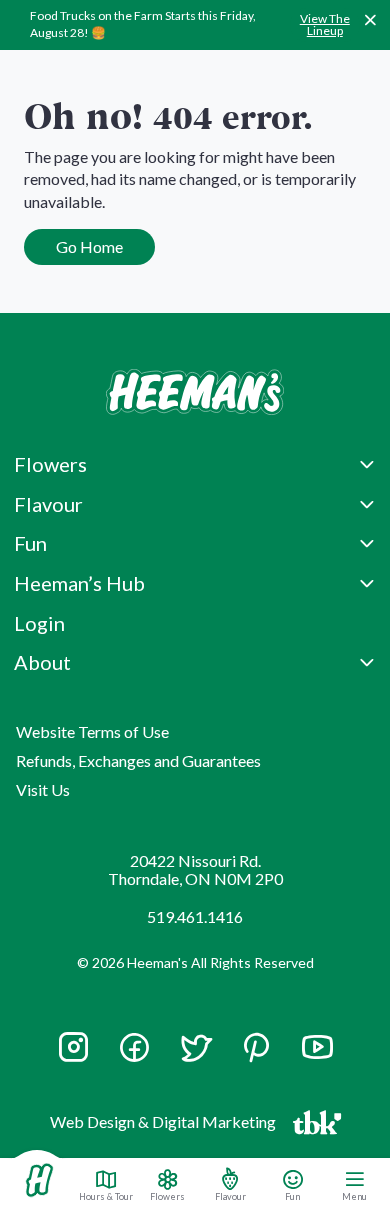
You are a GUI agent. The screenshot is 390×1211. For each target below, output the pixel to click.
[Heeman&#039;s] (39, 1180)
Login (39, 623)
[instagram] (73, 1056)
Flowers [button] (50, 464)
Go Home (89, 246)
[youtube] (317, 1056)
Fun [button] (30, 543)
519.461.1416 (195, 916)
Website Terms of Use (92, 731)
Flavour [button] (48, 504)
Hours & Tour (105, 1196)
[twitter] (195, 1056)
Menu (354, 1196)
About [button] (42, 662)
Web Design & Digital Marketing (166, 1125)
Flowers (167, 1196)
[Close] (370, 20)
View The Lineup (325, 24)
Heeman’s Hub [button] (79, 583)
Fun (292, 1196)
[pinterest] (256, 1047)
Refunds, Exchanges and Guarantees (138, 760)
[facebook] (134, 1047)
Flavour (230, 1196)
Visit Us (43, 789)
